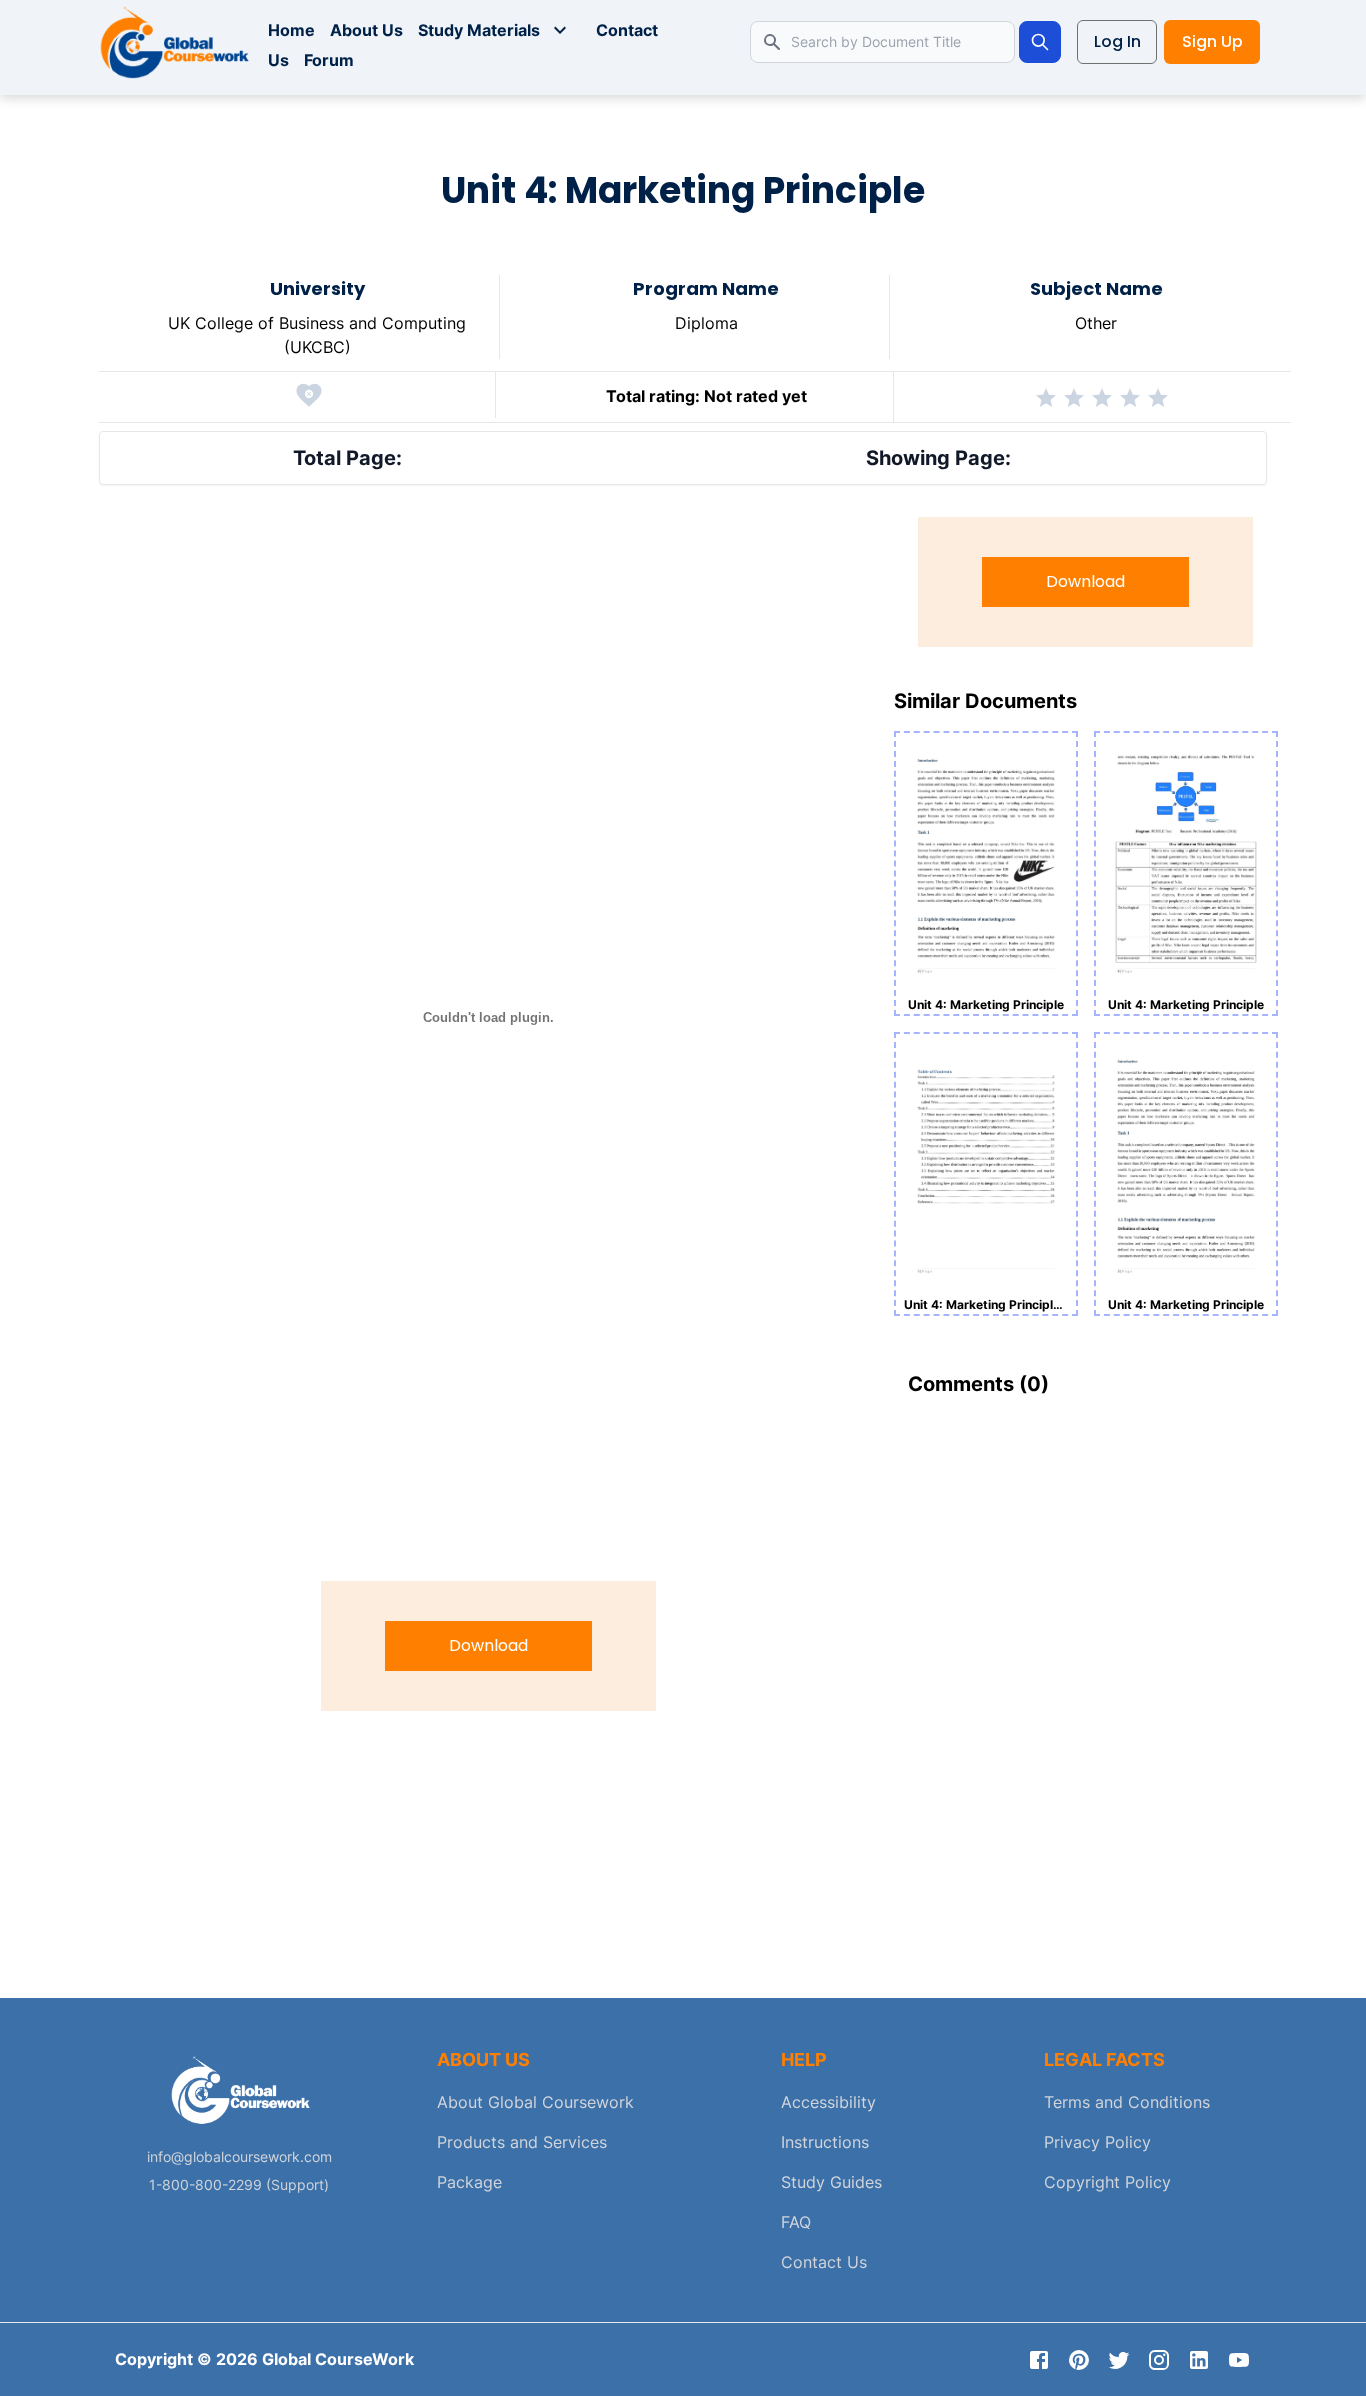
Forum (329, 60)
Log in (1117, 41)
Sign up (1212, 41)
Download (488, 1645)
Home (291, 30)
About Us (366, 30)
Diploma (706, 323)
